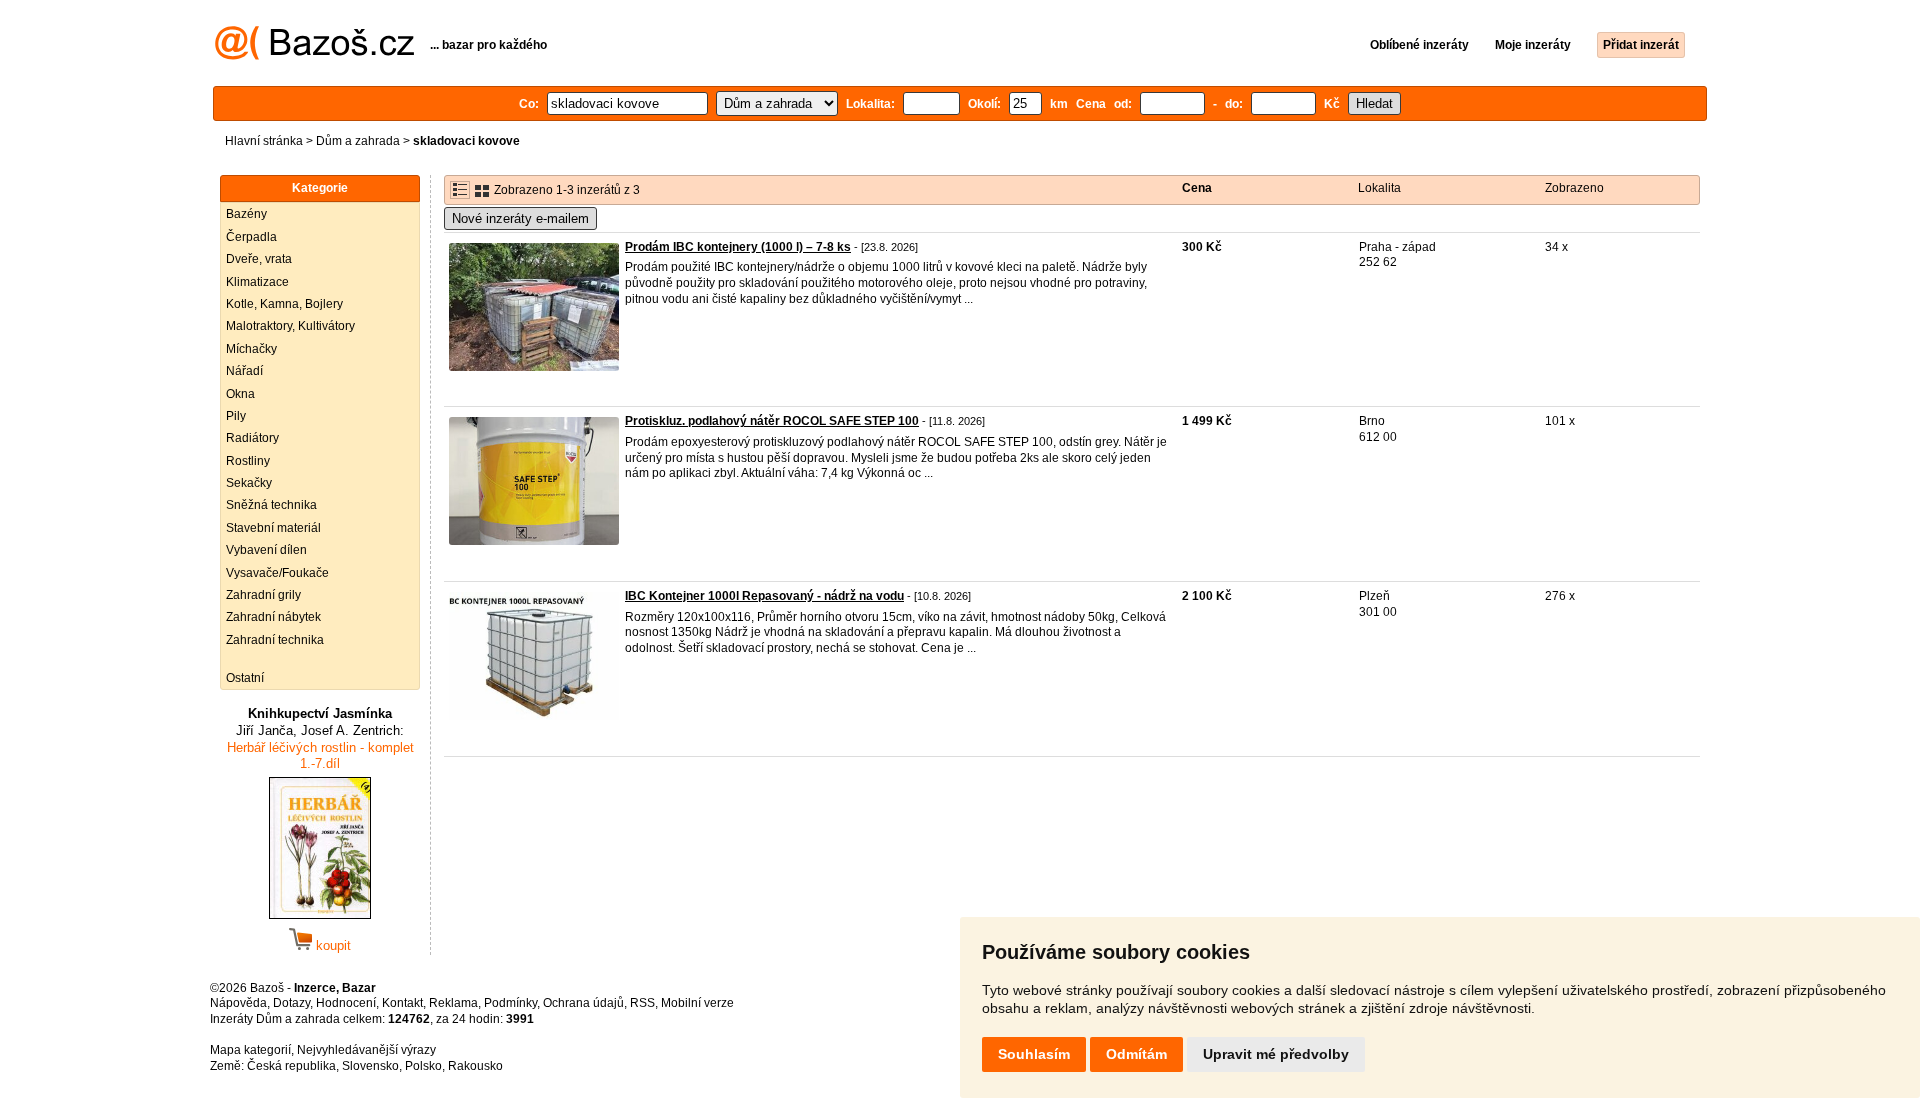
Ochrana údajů (583, 1003)
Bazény (246, 214)
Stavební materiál (273, 528)
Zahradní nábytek (273, 617)
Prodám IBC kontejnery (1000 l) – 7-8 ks (738, 247)
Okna (240, 394)
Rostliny (248, 461)
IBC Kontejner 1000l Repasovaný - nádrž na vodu (764, 596)
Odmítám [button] (1136, 1054)
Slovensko (370, 1066)
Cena (1197, 188)
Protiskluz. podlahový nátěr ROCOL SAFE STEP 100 (772, 421)
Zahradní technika (275, 640)
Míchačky (251, 349)
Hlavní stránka (264, 141)
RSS (642, 1003)
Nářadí (244, 371)
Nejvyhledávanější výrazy (366, 1050)
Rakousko (475, 1066)
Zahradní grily (263, 595)
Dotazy (291, 1003)
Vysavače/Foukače (277, 573)
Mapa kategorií (250, 1050)
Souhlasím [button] (1034, 1054)
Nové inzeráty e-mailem (520, 218)
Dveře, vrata (259, 259)
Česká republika (291, 1066)
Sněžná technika (271, 505)
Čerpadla (251, 237)
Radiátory (252, 438)
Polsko (423, 1066)
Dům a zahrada (358, 141)
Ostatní (245, 678)
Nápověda (238, 1003)
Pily (236, 416)
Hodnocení (346, 1003)
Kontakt (402, 1003)
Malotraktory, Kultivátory (290, 326)
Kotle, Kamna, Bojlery (284, 304)
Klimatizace (257, 282)
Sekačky (249, 483)
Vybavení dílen (266, 550)
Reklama (453, 1003)
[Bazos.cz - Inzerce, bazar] (314, 56)
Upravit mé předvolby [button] (1276, 1054)
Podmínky (510, 1003)
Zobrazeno (1574, 188)
